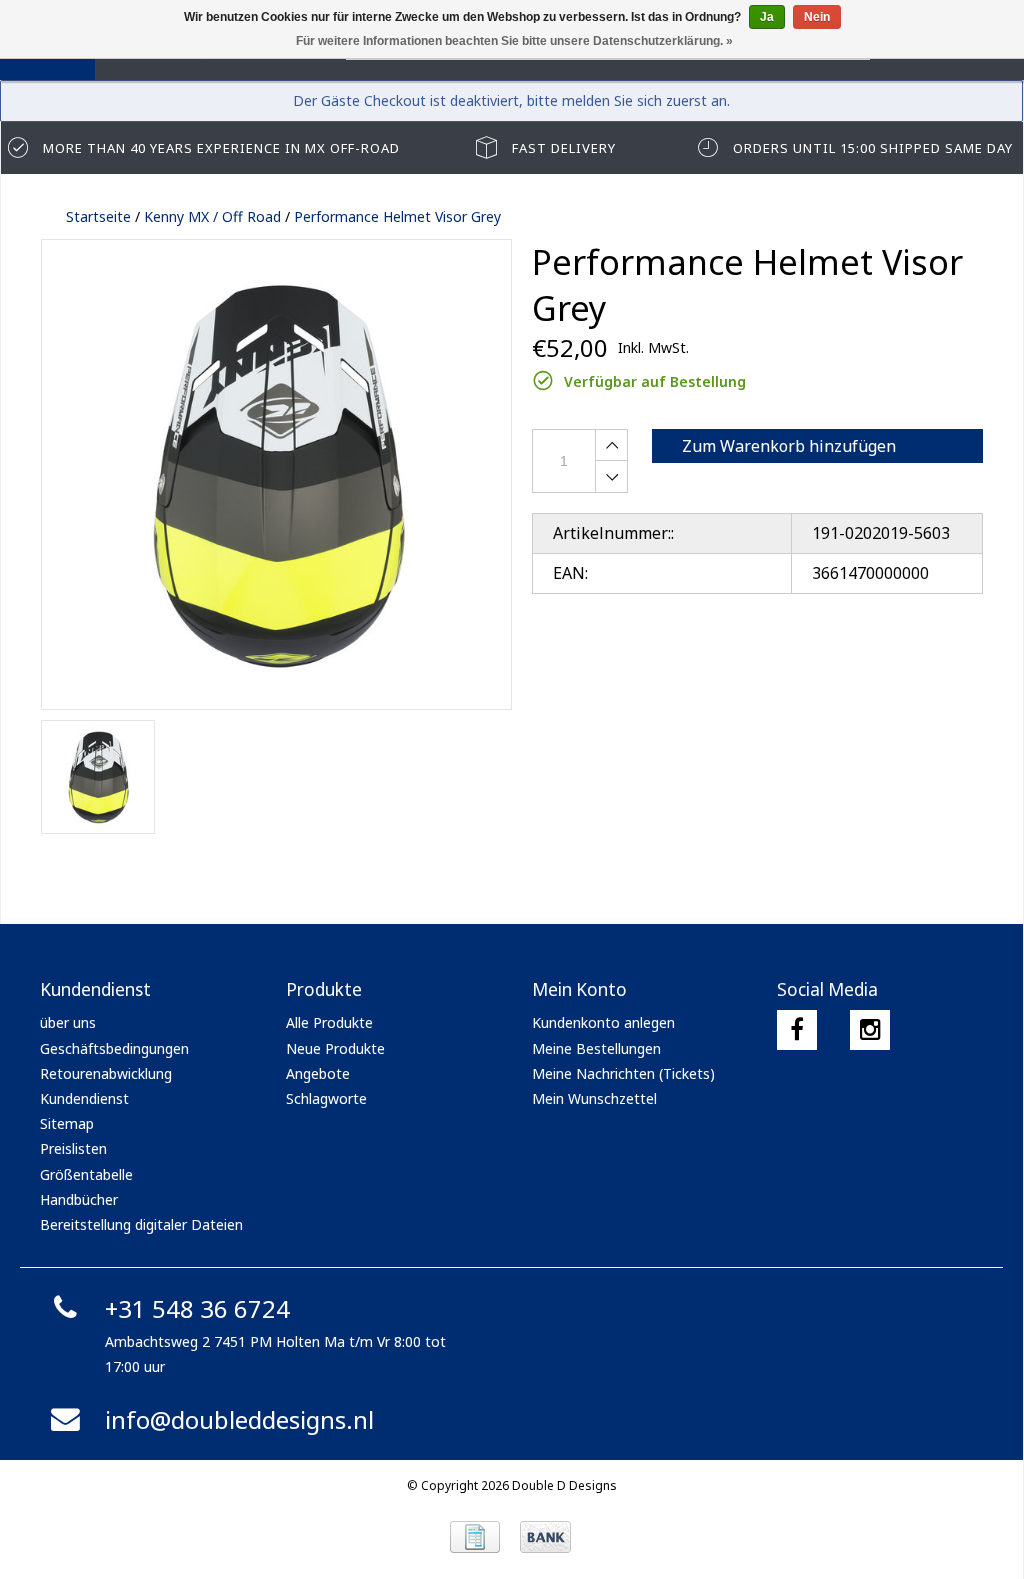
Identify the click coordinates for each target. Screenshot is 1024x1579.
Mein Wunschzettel (594, 1098)
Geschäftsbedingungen (114, 1048)
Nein (817, 17)
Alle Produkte (329, 1022)
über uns (68, 1022)
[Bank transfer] (545, 1537)
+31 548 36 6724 (197, 1308)
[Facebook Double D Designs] (797, 1030)
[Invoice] (475, 1537)
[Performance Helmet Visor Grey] (276, 474)
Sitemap (67, 1123)
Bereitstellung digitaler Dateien (141, 1224)
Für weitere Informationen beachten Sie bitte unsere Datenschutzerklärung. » (514, 41)
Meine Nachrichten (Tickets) (623, 1073)
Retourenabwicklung (106, 1073)
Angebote (318, 1073)
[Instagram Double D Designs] (870, 1030)
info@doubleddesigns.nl (239, 1419)
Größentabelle (86, 1174)
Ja (767, 17)
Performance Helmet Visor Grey (397, 216)
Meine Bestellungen (596, 1048)
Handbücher (79, 1199)
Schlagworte (326, 1098)
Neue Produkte (335, 1048)
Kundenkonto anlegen (603, 1022)
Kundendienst (84, 1098)
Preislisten (73, 1148)
